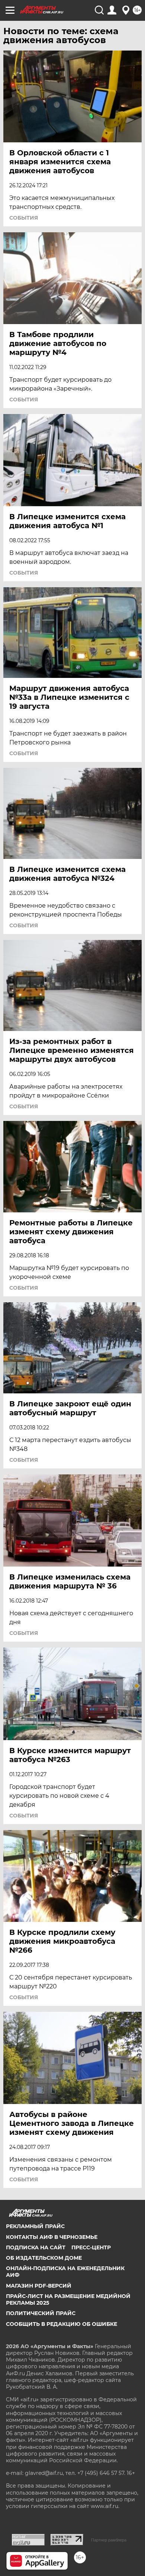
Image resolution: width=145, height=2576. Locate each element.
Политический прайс (41, 2313)
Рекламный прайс (35, 2226)
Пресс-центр (91, 2247)
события (24, 218)
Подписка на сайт (36, 2247)
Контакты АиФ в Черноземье (52, 2237)
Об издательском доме (44, 2258)
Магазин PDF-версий (39, 2286)
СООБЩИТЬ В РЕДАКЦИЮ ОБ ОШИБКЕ (62, 2324)
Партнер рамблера (109, 2540)
